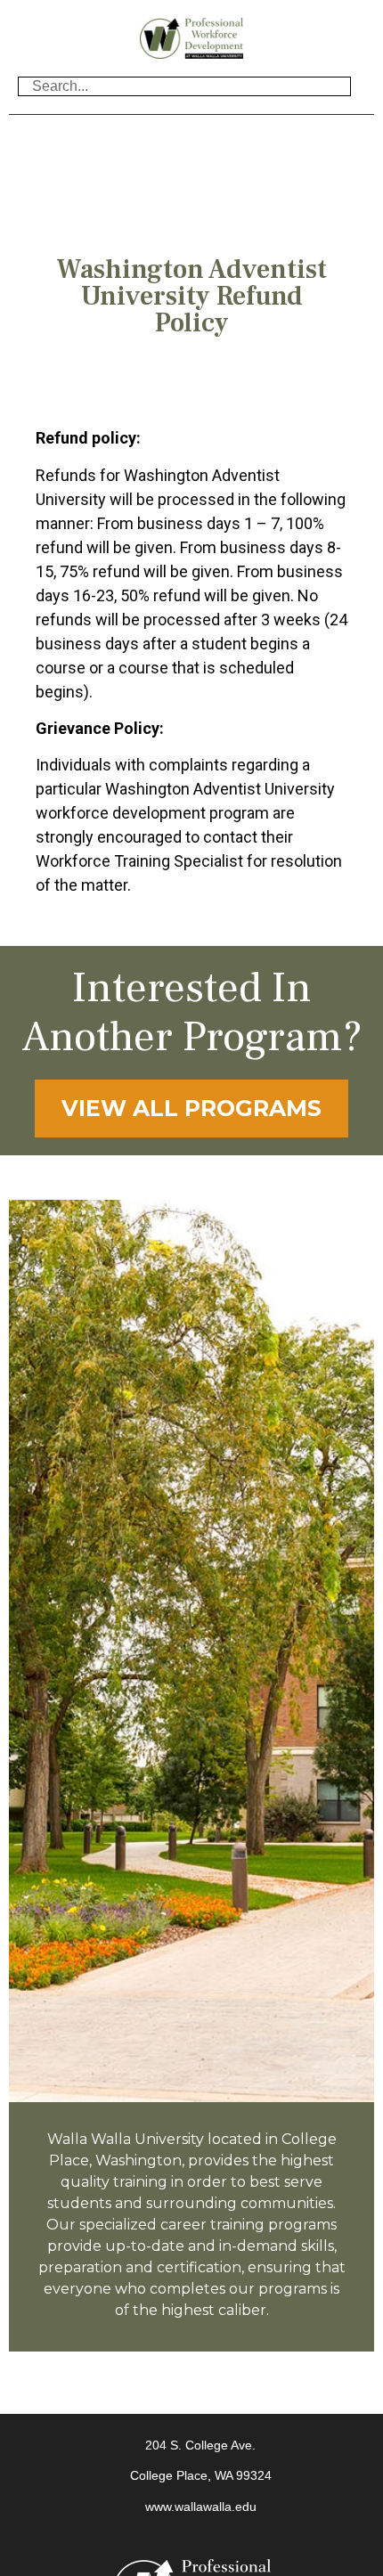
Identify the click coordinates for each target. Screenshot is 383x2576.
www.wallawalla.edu (201, 2507)
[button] (191, 137)
